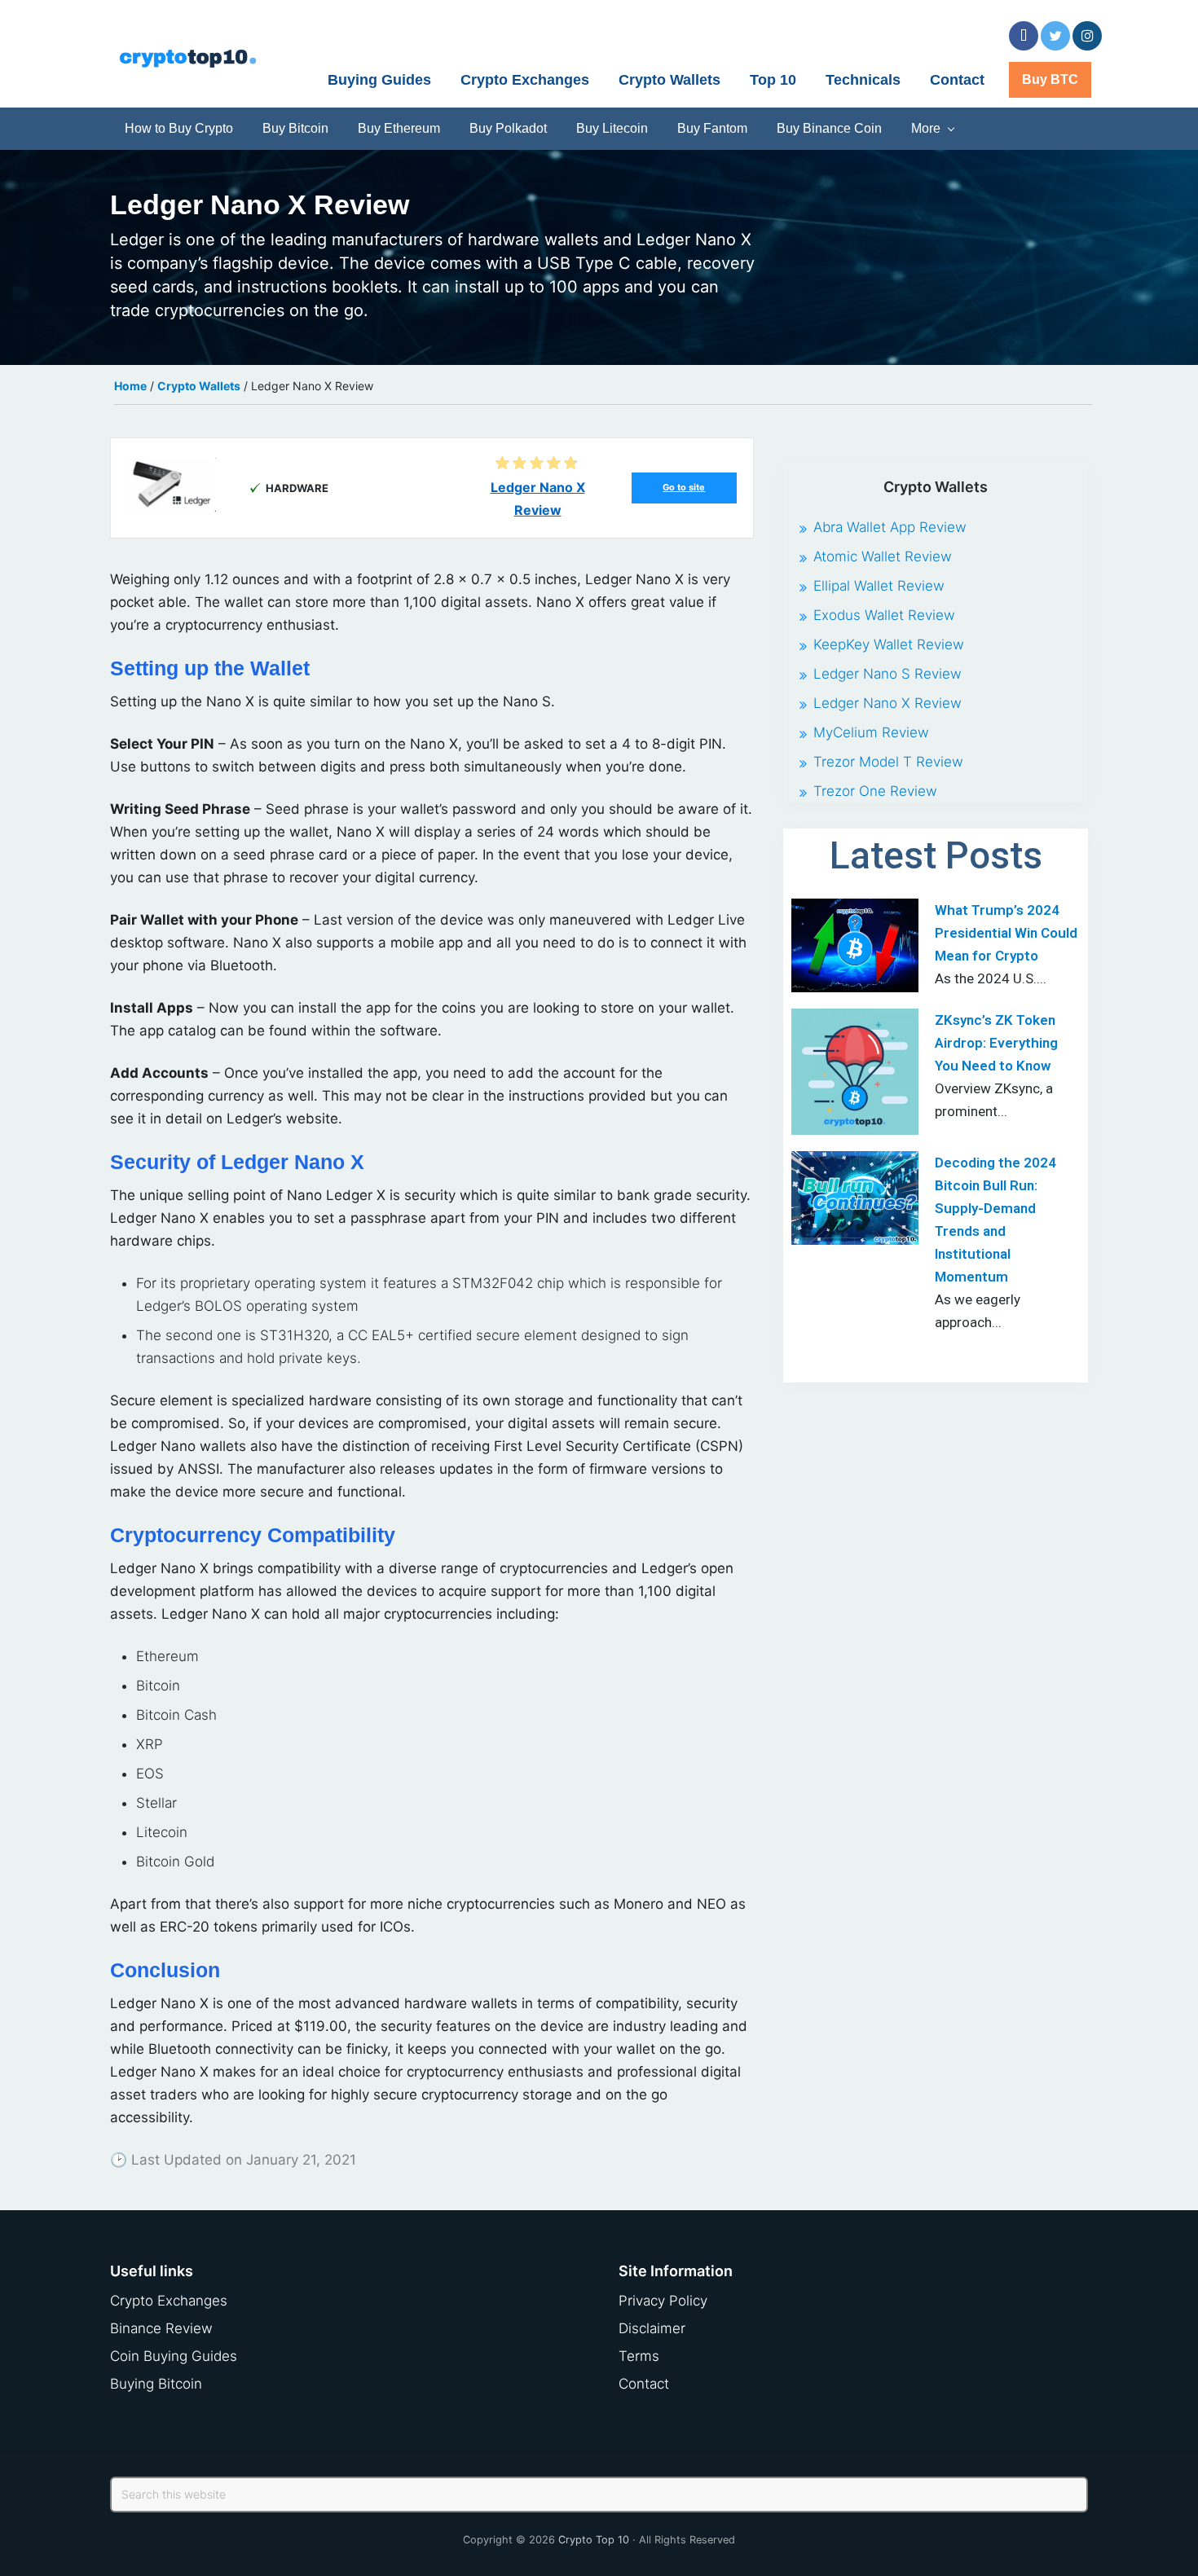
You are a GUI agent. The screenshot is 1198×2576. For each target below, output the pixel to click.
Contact (644, 2384)
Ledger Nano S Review (887, 674)
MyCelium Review (871, 732)
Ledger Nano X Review (887, 703)
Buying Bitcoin (156, 2384)
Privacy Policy (663, 2301)
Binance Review (161, 2328)
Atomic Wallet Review (883, 556)
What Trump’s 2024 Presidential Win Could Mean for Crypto (1006, 933)
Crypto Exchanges (169, 2301)
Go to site (684, 487)
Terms (639, 2356)
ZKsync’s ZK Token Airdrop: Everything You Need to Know (996, 1043)
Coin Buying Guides (174, 2356)
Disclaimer (652, 2328)
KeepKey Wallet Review (889, 644)
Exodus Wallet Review (884, 615)
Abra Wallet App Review (890, 527)
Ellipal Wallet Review (879, 586)
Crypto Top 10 (594, 2540)
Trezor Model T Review (888, 762)
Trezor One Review (875, 791)
